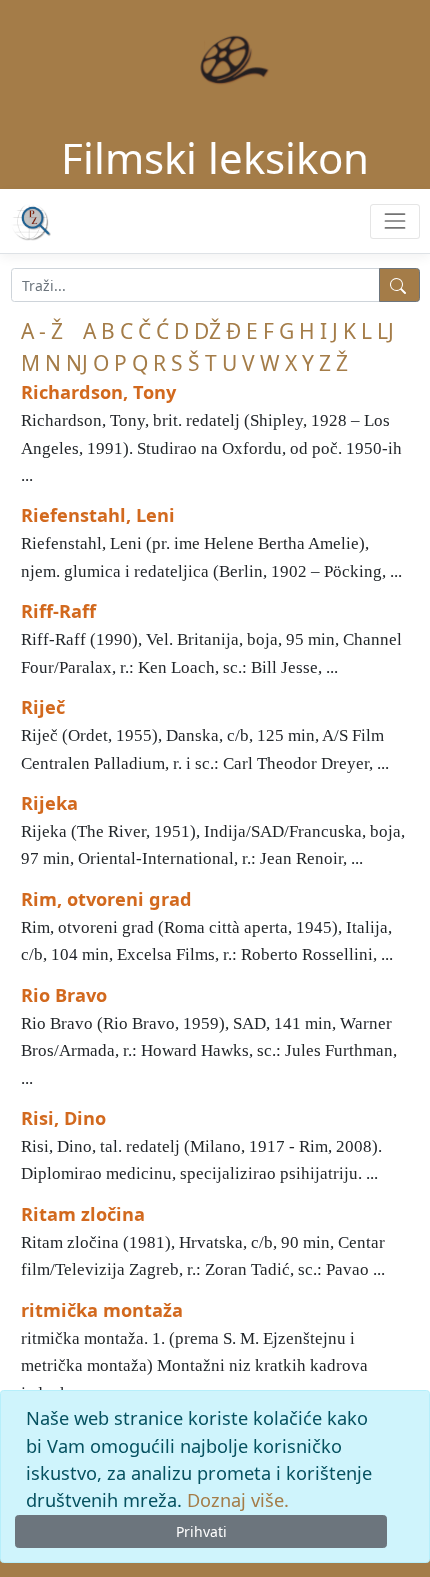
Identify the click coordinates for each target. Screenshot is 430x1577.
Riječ (43, 707)
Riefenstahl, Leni (98, 515)
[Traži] (399, 285)
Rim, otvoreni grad (106, 899)
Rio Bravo (64, 995)
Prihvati (201, 1531)
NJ (77, 363)
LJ (385, 331)
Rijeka (49, 803)
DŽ (207, 331)
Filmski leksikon (215, 157)
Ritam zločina (83, 1214)
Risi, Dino (63, 1118)
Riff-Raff (58, 611)
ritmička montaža (102, 1310)
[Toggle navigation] (394, 221)
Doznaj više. (238, 1500)
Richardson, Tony (98, 392)
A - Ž (42, 331)
